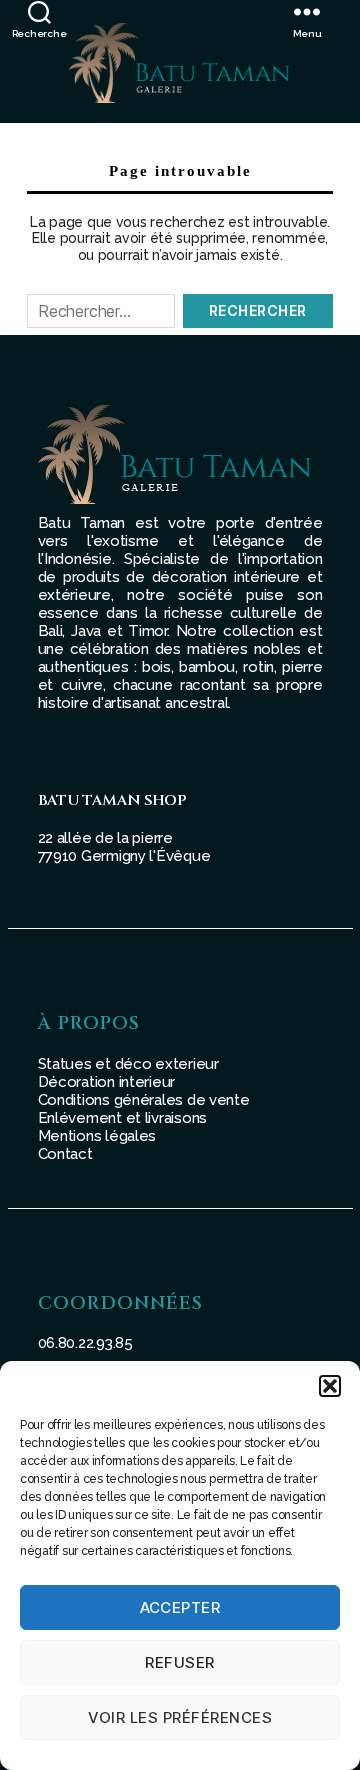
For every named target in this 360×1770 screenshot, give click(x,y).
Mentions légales (97, 1136)
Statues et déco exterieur (128, 1064)
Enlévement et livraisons (123, 1118)
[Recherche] (39, 11)
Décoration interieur (107, 1082)
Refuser (180, 1662)
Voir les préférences (180, 1717)
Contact (65, 1154)
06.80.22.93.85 (85, 1343)
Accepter (180, 1607)
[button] (330, 1386)
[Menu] (327, 11)
